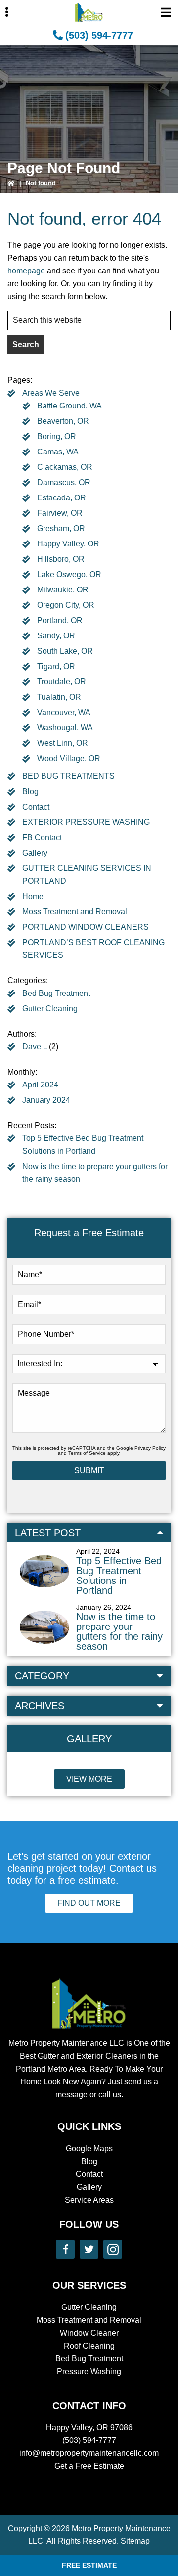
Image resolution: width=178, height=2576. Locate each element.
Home (33, 896)
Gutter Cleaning (50, 1009)
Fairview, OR (60, 513)
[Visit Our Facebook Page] (65, 2249)
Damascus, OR (64, 482)
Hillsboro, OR (61, 559)
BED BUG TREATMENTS (68, 776)
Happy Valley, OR (68, 544)
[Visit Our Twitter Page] (89, 2249)
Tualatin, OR (59, 697)
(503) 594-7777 (99, 35)
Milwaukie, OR (63, 590)
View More (89, 1779)
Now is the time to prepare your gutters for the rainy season (119, 1631)
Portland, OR (60, 620)
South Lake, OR (65, 651)
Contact (36, 807)
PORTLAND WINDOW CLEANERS (86, 927)
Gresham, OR (61, 528)
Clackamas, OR (65, 467)
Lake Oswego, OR (69, 574)
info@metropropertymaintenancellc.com (89, 2453)
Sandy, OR (56, 636)
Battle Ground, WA (69, 406)
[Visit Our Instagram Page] (113, 2249)
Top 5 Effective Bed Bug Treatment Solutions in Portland (119, 1576)
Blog (30, 791)
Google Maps (89, 2148)
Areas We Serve (51, 393)
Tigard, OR (56, 666)
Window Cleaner (89, 2333)
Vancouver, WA (64, 712)
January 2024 (46, 1100)
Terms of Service (87, 1453)
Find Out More (89, 1903)
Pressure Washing (89, 2372)
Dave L (35, 1047)
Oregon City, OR (66, 605)
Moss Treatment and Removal (75, 912)
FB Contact (42, 837)
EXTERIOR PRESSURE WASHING (86, 822)
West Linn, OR (63, 743)
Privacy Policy (150, 1448)
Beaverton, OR (63, 421)
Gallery (35, 853)
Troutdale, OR (62, 682)
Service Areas (89, 2200)
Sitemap (135, 2541)
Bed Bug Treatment (56, 993)
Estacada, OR (62, 498)
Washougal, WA (65, 728)
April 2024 (40, 1085)
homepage (26, 271)
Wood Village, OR (69, 758)
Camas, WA (58, 452)
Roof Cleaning (89, 2346)
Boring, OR (57, 436)
